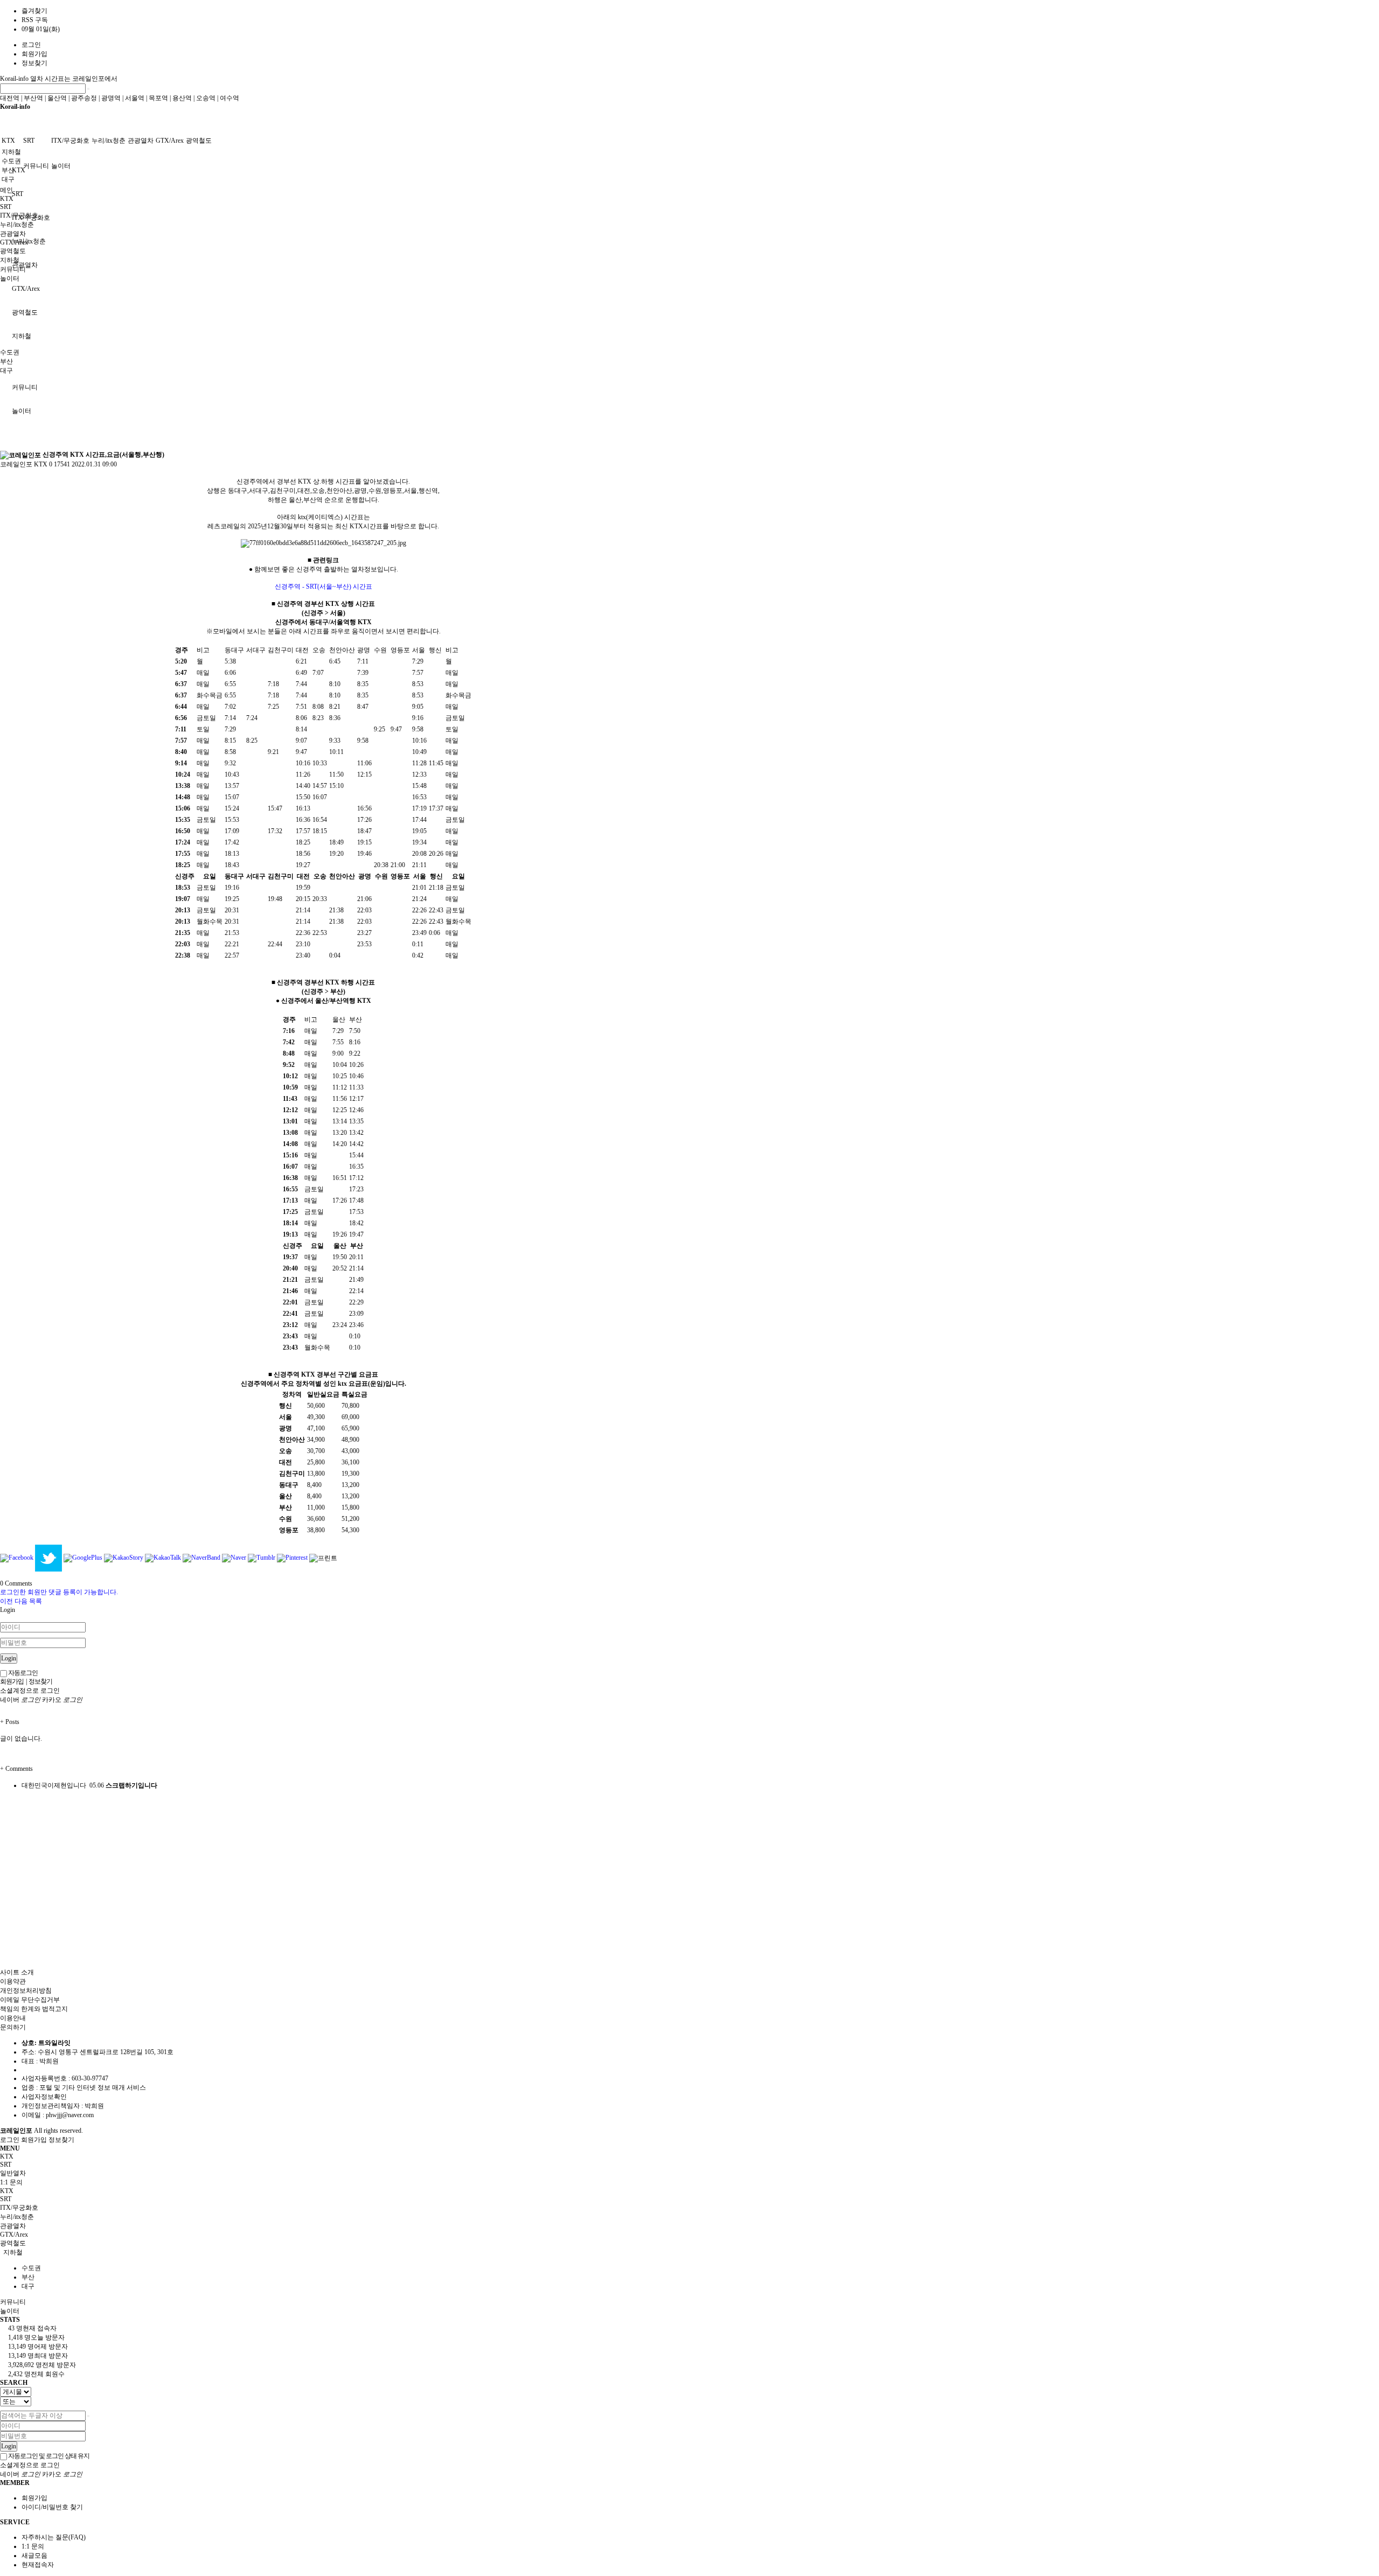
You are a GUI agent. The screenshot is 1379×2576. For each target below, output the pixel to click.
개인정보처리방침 (26, 1991)
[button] (7, 1601)
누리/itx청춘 (29, 241)
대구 (8, 179)
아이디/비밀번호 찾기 (52, 2507)
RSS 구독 (35, 20)
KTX (19, 170)
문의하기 (13, 2027)
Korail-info (15, 79)
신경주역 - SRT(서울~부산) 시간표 (323, 587)
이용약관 (13, 1981)
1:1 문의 (33, 2546)
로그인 (31, 45)
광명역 (111, 98)
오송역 (206, 98)
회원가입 (34, 54)
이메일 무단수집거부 (30, 2000)
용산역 (182, 98)
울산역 (57, 98)
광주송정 (84, 98)
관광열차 (141, 141)
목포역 (158, 98)
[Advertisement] (323, 367)
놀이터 (61, 166)
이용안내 (13, 2018)
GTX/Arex (26, 289)
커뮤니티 (36, 166)
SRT (18, 194)
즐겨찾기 (34, 11)
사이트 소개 (17, 1972)
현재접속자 (38, 2565)
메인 (6, 190)
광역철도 (199, 141)
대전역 (10, 98)
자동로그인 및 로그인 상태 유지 (48, 2456)
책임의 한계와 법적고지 (34, 2009)
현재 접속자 (32, 2328)
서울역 (135, 98)
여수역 (229, 98)
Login (9, 1658)
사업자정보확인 (44, 2097)
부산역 (33, 98)
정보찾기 (34, 63)
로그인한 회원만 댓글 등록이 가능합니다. (59, 1592)
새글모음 (34, 2556)
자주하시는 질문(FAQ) (54, 2537)
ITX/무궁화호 (70, 141)
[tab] (689, 2191)
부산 (8, 170)
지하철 (11, 152)
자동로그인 (22, 1673)
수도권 (11, 161)
